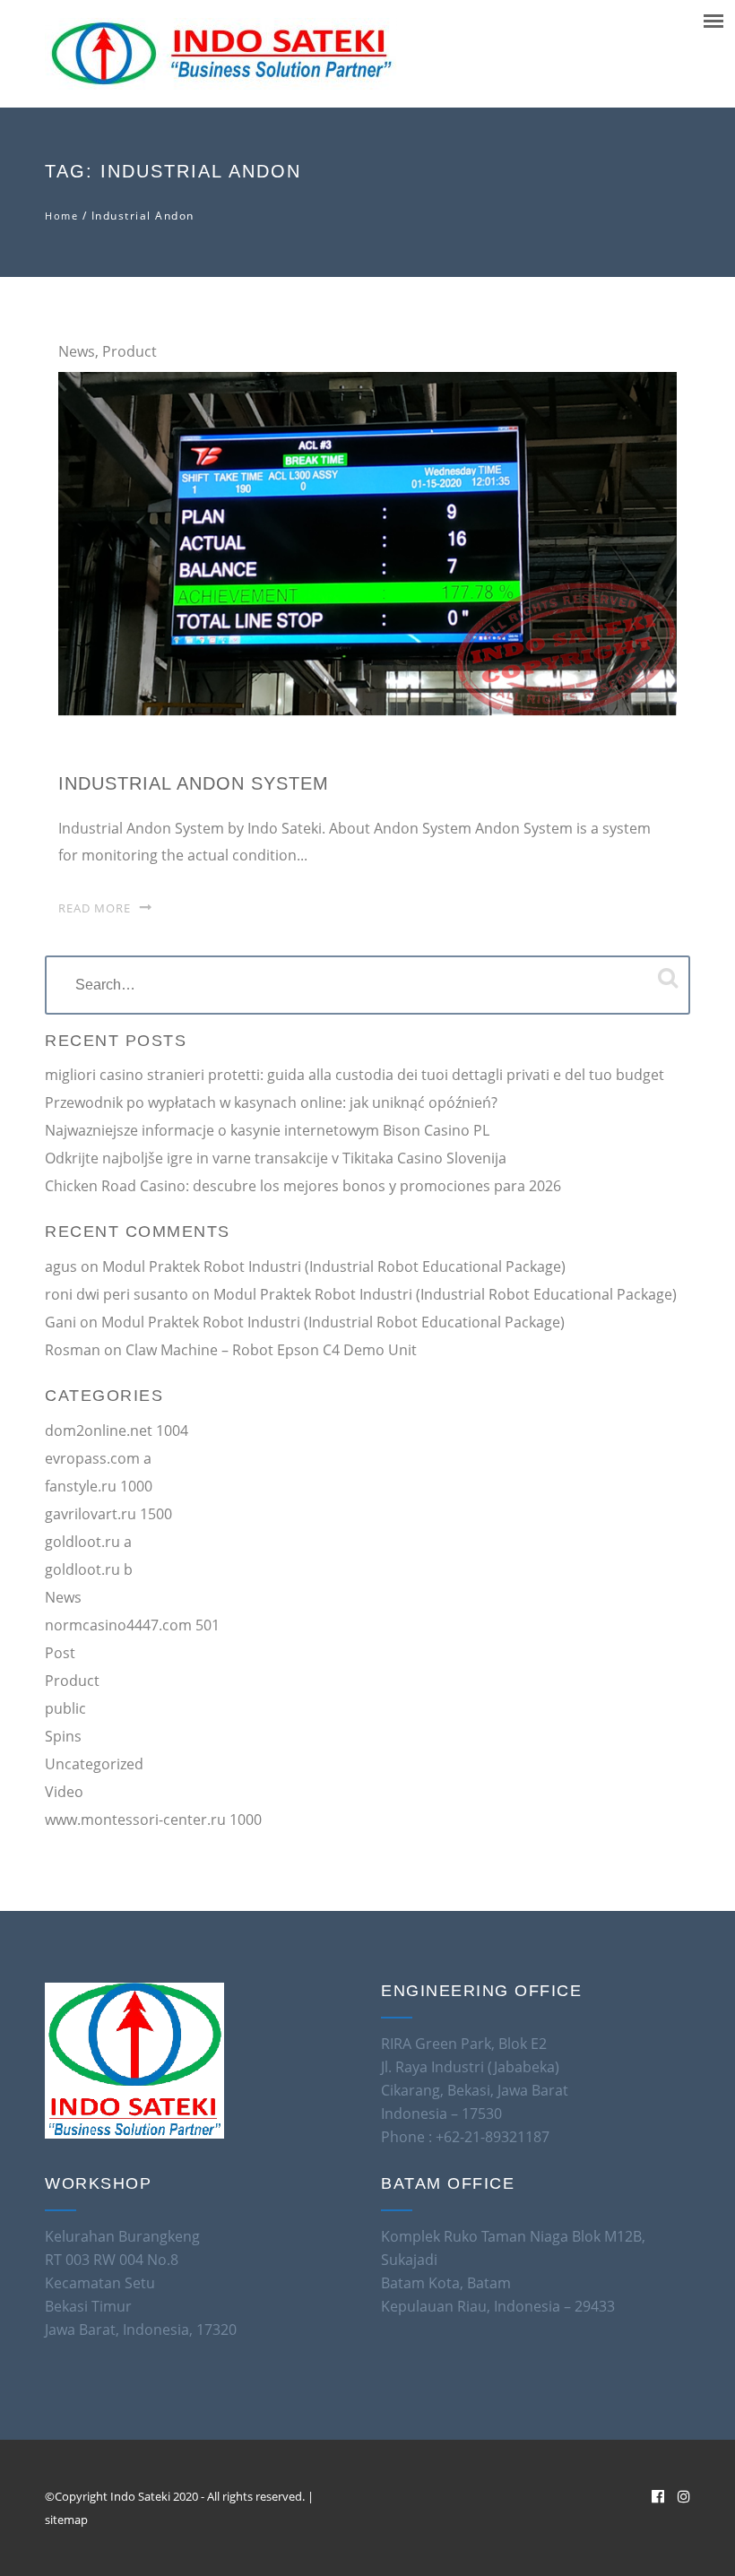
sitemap (66, 2520)
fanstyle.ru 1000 (99, 1486)
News (77, 351)
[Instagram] (684, 2496)
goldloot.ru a (88, 1542)
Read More (95, 908)
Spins (63, 1736)
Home (61, 216)
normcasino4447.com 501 (132, 1625)
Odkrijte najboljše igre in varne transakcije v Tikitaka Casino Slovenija (276, 1158)
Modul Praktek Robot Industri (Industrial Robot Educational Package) (334, 1266)
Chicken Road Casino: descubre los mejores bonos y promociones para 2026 (303, 1186)
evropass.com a (98, 1458)
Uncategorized (94, 1764)
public (65, 1708)
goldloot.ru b (89, 1569)
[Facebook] (658, 2496)
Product (130, 351)
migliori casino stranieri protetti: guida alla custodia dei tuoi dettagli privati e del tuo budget (355, 1075)
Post (60, 1653)
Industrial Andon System (194, 783)
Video (64, 1792)
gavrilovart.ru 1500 (108, 1514)
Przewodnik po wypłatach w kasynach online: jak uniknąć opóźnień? (271, 1102)
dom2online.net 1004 (117, 1431)
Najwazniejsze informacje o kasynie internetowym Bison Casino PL (267, 1130)
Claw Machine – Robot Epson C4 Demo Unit (271, 1350)
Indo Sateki (142, 2496)
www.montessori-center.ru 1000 (153, 1820)
